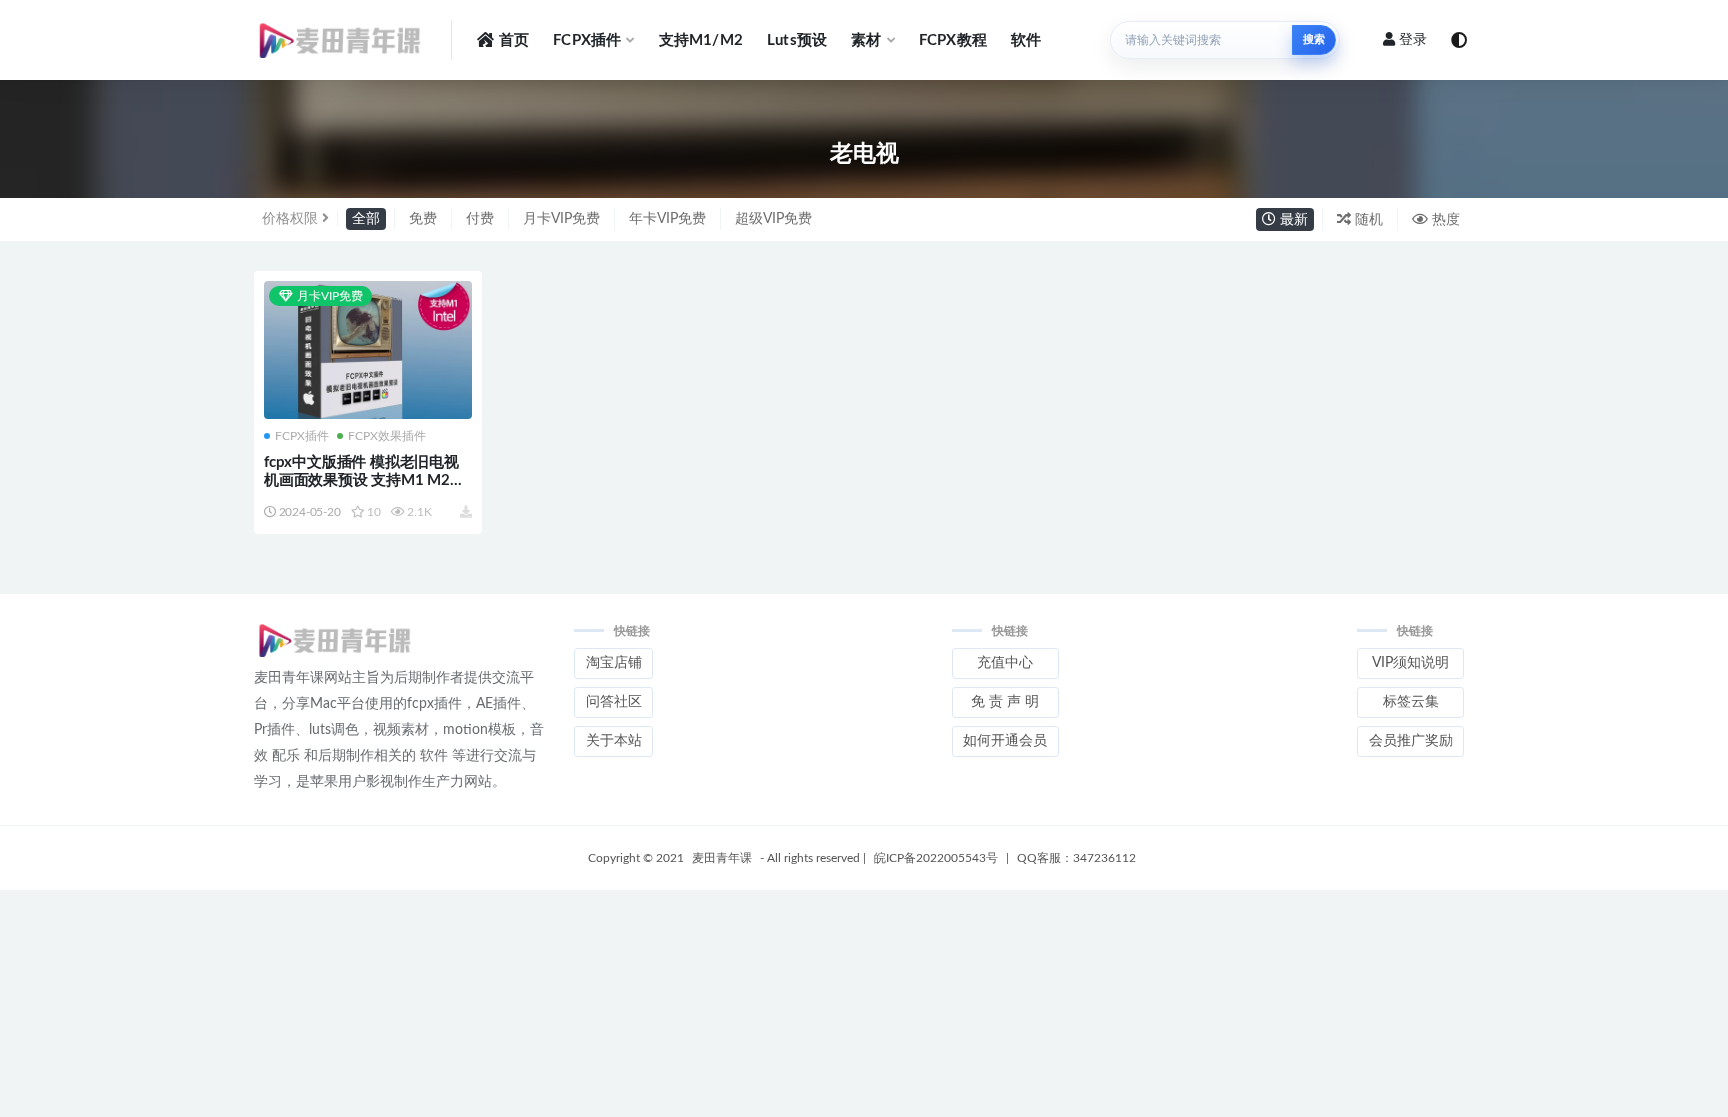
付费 (480, 219)
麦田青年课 (722, 858)
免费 (423, 219)
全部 (366, 219)
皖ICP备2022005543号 (936, 858)
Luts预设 (797, 40)
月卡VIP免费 (561, 219)
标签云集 (1411, 702)
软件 (1026, 40)
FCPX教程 (953, 40)
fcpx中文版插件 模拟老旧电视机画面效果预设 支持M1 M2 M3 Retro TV (361, 480)
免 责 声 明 (1005, 702)
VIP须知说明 (1410, 663)
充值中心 (1005, 663)
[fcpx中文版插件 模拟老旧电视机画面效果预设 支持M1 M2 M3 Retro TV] (368, 352)
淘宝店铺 (614, 663)
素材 (866, 40)
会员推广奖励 (1411, 741)
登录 (1413, 40)
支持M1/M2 (701, 40)
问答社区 (614, 702)
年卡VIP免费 (667, 219)
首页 (514, 40)
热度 (1444, 220)
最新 (1292, 220)
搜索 (1314, 39)
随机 (1367, 220)
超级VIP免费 (773, 219)
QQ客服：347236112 (1076, 858)
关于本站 (614, 741)
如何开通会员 (1005, 741)
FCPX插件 (587, 40)
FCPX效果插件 (387, 436)
